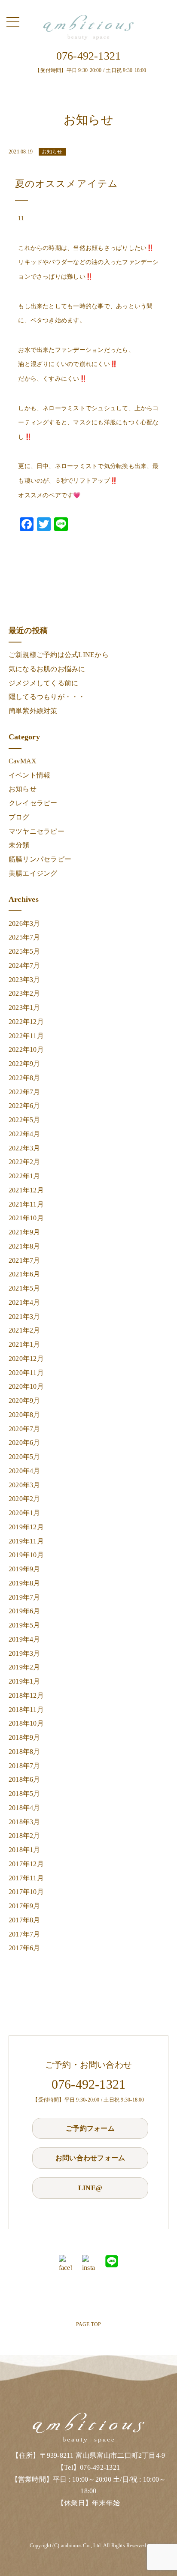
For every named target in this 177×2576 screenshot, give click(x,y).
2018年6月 (24, 1779)
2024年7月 (24, 965)
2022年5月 (24, 1120)
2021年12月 (26, 1190)
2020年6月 (24, 1443)
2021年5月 (24, 1288)
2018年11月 (26, 1710)
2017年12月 (26, 1864)
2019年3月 (24, 1653)
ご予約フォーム (90, 2128)
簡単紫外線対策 (33, 711)
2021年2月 (24, 1330)
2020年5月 (24, 1457)
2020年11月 (26, 1373)
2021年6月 (24, 1274)
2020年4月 (24, 1471)
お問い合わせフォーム (90, 2158)
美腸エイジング (33, 873)
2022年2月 (24, 1162)
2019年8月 (24, 1583)
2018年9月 (24, 1737)
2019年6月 (24, 1611)
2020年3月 (24, 1485)
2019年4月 (24, 1639)
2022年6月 (24, 1106)
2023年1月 (24, 1007)
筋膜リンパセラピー (40, 859)
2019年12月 (26, 1527)
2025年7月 (24, 937)
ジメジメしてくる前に (43, 683)
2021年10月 (26, 1218)
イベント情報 (29, 775)
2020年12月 (26, 1359)
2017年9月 (24, 1906)
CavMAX (23, 761)
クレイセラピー (33, 803)
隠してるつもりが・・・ (47, 697)
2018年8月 (24, 1752)
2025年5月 (24, 951)
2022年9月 (24, 1064)
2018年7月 (24, 1766)
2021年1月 (24, 1344)
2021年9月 (24, 1232)
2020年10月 (26, 1386)
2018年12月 (26, 1695)
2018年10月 (26, 1723)
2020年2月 (24, 1499)
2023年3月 (24, 980)
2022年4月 (24, 1134)
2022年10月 (26, 1049)
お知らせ (23, 789)
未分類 (19, 845)
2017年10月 (26, 1892)
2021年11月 (26, 1204)
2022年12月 (26, 1022)
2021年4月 (24, 1302)
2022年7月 (24, 1092)
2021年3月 (24, 1317)
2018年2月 (24, 1836)
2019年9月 (24, 1569)
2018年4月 (24, 1808)
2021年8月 (24, 1246)
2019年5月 (24, 1625)
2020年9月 (24, 1401)
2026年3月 (24, 923)
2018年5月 (24, 1794)
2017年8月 (24, 1920)
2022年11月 (26, 1036)
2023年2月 (24, 993)
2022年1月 (24, 1176)
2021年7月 (24, 1260)
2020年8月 (24, 1415)
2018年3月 (24, 1822)
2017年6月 (24, 1948)
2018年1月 (24, 1850)
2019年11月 (26, 1541)
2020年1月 (24, 1513)
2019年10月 (26, 1555)
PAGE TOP (89, 2324)
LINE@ (90, 2188)
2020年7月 (24, 1429)
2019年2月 (24, 1667)
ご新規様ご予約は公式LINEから (59, 655)
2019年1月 (24, 1681)
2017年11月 (26, 1878)
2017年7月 (24, 1934)
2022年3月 (24, 1148)
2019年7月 (24, 1597)
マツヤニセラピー (37, 831)
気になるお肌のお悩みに (47, 669)
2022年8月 (24, 1078)
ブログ (19, 817)
